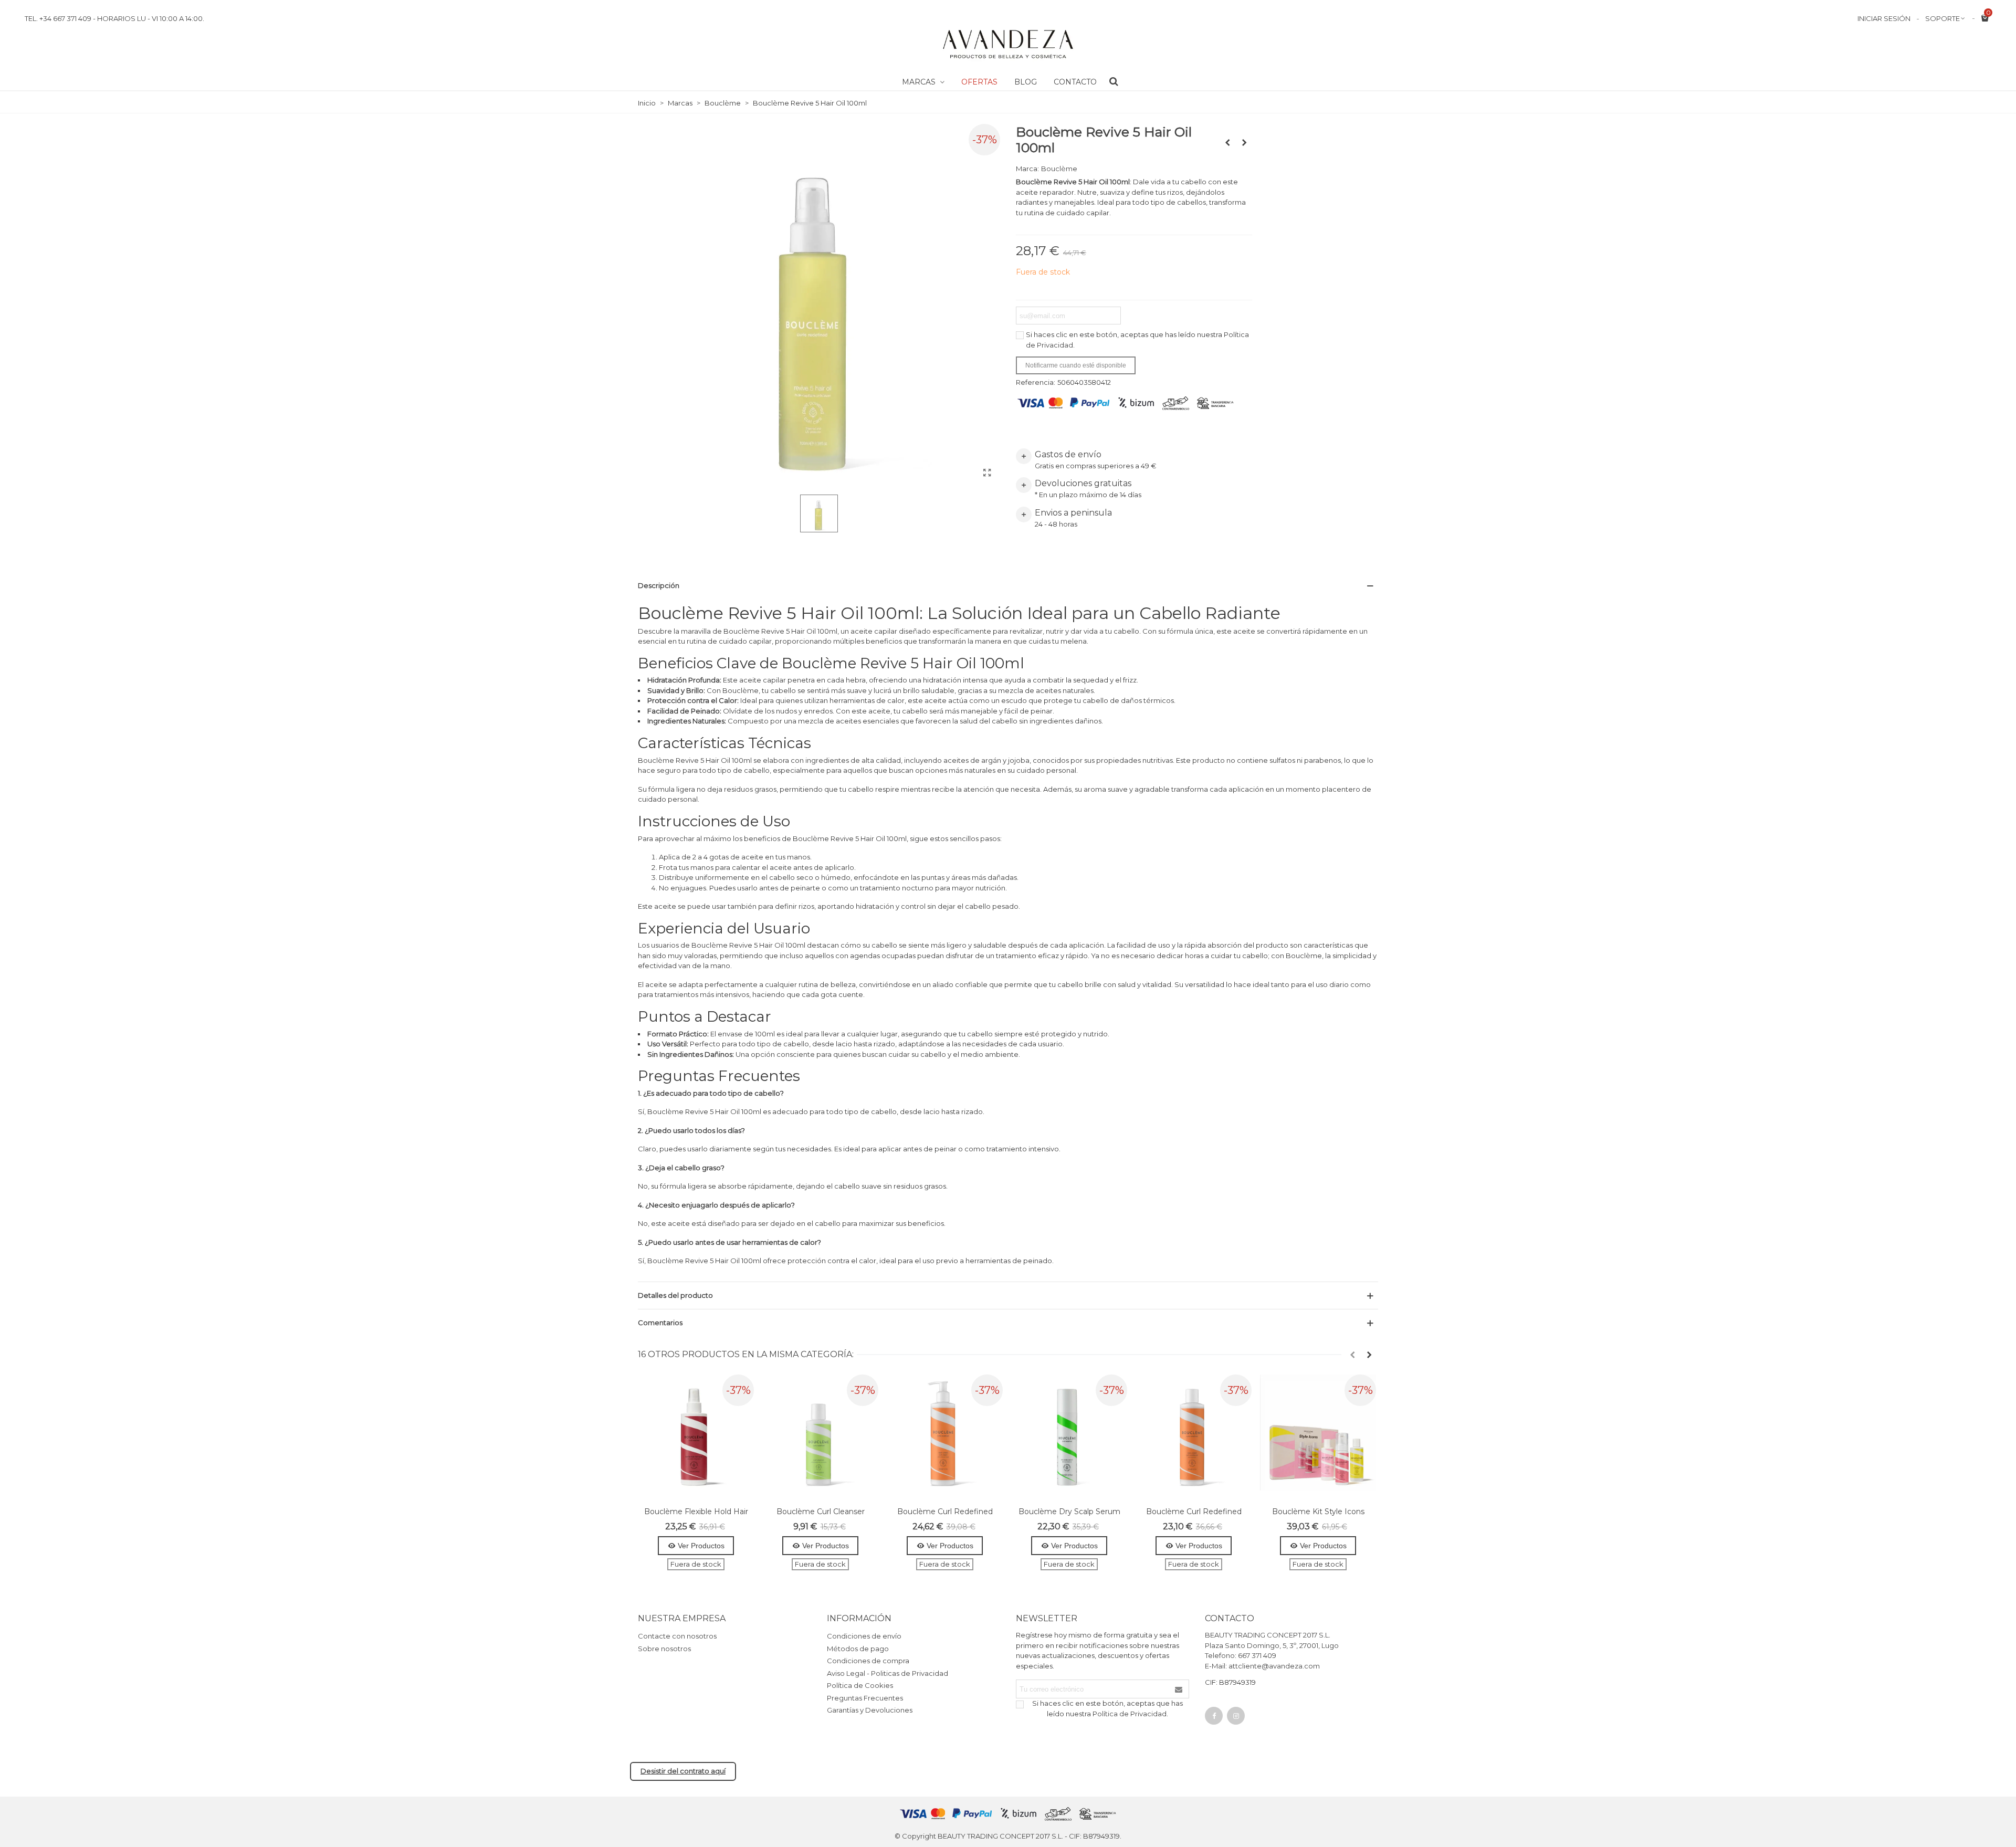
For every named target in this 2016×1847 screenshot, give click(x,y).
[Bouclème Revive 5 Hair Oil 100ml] (987, 473)
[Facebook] (1214, 1716)
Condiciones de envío (864, 1636)
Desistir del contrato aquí (683, 1771)
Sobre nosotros (664, 1649)
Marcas (920, 82)
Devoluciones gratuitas (1083, 483)
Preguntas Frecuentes (865, 1698)
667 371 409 (1257, 1655)
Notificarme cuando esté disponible (1076, 365)
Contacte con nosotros (677, 1636)
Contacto (1075, 82)
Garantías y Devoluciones (870, 1710)
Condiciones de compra (868, 1661)
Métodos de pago (858, 1649)
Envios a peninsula (1073, 513)
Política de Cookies (860, 1685)
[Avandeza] (1008, 44)
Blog (1026, 82)
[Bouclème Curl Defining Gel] (1244, 142)
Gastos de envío (1068, 454)
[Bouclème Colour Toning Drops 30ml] (1227, 142)
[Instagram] (1236, 1716)
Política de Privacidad (1130, 1714)
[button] (1352, 1355)
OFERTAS (979, 82)
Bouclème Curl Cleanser (821, 1512)
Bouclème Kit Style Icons (1318, 1512)
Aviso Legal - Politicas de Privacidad (888, 1673)
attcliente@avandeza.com (1274, 1666)
